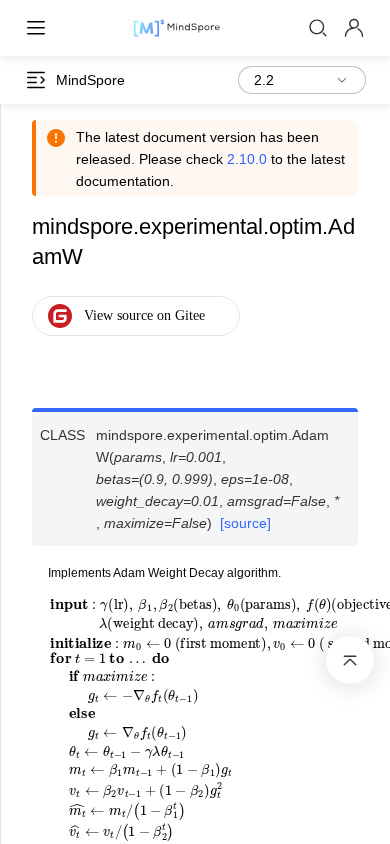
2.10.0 (247, 159)
